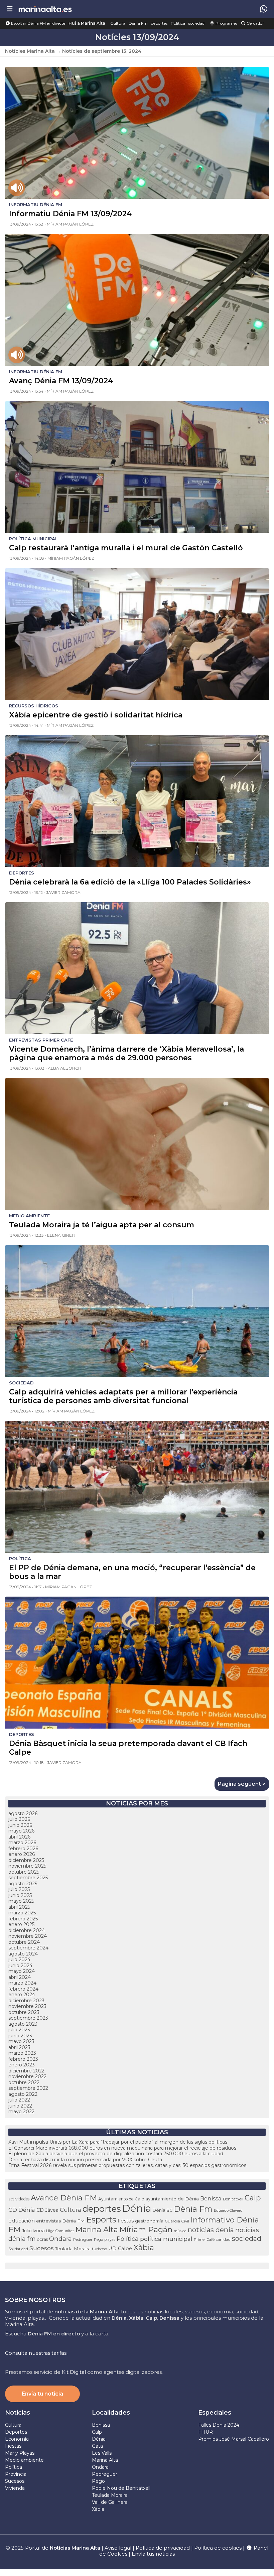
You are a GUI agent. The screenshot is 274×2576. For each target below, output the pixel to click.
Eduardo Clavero (228, 2211)
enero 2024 (22, 1995)
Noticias (18, 2413)
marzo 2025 (22, 1913)
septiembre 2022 (28, 2088)
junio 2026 (20, 1825)
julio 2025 (19, 1889)
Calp (253, 2198)
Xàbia (144, 2248)
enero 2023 (22, 2065)
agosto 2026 (23, 1813)
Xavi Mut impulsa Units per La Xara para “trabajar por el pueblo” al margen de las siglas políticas (118, 2142)
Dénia (137, 2208)
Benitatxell (233, 2199)
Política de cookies (218, 2548)
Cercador (255, 23)
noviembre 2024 (28, 1936)
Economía (17, 2439)
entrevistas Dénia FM (60, 2221)
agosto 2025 (23, 1884)
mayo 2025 (21, 1901)
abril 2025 (19, 1907)
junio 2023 (20, 2036)
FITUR (205, 2432)
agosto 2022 (23, 2094)
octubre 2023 (24, 2012)
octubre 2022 (24, 2082)
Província (16, 2474)
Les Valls (102, 2453)
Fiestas (13, 2446)
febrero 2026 (23, 1849)
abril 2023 (19, 2047)
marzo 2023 (22, 2053)
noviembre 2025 (27, 1866)
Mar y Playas (20, 2453)
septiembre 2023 (28, 2018)
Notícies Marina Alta (30, 51)
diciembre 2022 (26, 2071)
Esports (101, 2220)
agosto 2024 (23, 1954)
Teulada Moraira (73, 2249)
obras (42, 2239)
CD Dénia (22, 2210)
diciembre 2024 (27, 1930)
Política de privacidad (163, 2548)
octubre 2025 (24, 1872)
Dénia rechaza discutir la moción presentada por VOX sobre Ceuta (85, 2160)
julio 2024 (19, 1959)
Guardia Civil (177, 2221)
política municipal (166, 2239)
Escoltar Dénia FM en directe (38, 23)
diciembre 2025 (26, 1860)
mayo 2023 (21, 2041)
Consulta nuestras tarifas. (36, 2353)
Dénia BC (163, 2210)
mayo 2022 (21, 2112)
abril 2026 (19, 1837)
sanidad (223, 2240)
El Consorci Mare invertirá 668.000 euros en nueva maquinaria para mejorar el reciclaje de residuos (122, 2148)
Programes (226, 23)
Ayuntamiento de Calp (121, 2199)
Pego (98, 2240)
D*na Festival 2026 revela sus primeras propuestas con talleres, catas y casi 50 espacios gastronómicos (127, 2165)
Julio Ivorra (33, 2231)
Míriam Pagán (146, 2229)
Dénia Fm (138, 23)
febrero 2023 (23, 2059)
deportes (159, 23)
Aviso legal (118, 2548)
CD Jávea (47, 2210)
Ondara (60, 2239)
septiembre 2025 (28, 1878)
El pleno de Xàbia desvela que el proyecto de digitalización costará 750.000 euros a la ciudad (116, 2154)
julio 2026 (19, 1819)
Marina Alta (97, 2229)
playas (110, 2240)
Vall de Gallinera (110, 2502)
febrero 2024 (23, 1989)
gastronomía (149, 2221)
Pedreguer (83, 2240)
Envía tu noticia (42, 2394)
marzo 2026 (22, 1843)
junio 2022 (20, 2106)
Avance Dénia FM (64, 2198)
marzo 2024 (22, 1983)
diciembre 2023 (26, 2001)
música (180, 2231)
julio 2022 (19, 2100)
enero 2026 (22, 1854)
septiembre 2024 (28, 1948)
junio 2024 (20, 1965)
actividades (19, 2199)
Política (178, 23)
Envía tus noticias (153, 2554)
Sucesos (42, 2248)
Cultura (118, 23)
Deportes (16, 2432)
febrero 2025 (23, 1919)
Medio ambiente (24, 2460)
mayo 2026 (21, 1831)
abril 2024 (20, 1977)
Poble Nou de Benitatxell (121, 2488)
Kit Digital (74, 2372)
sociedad (196, 23)
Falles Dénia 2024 (219, 2425)
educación (22, 2221)
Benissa (211, 2198)
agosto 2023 (23, 2024)
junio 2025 (20, 1895)
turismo (99, 2249)
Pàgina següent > (242, 1784)
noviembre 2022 (27, 2076)
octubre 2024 (24, 1942)
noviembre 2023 (27, 2006)
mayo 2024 (22, 1971)
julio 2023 (19, 2030)
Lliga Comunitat (60, 2231)
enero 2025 (21, 1924)
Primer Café (204, 2240)
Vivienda (15, 2488)
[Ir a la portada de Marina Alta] (45, 9)
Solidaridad (18, 2249)
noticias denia (211, 2230)
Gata (97, 2446)
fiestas (126, 2221)
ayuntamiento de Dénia (172, 2199)
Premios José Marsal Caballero (234, 2439)
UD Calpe (120, 2249)
